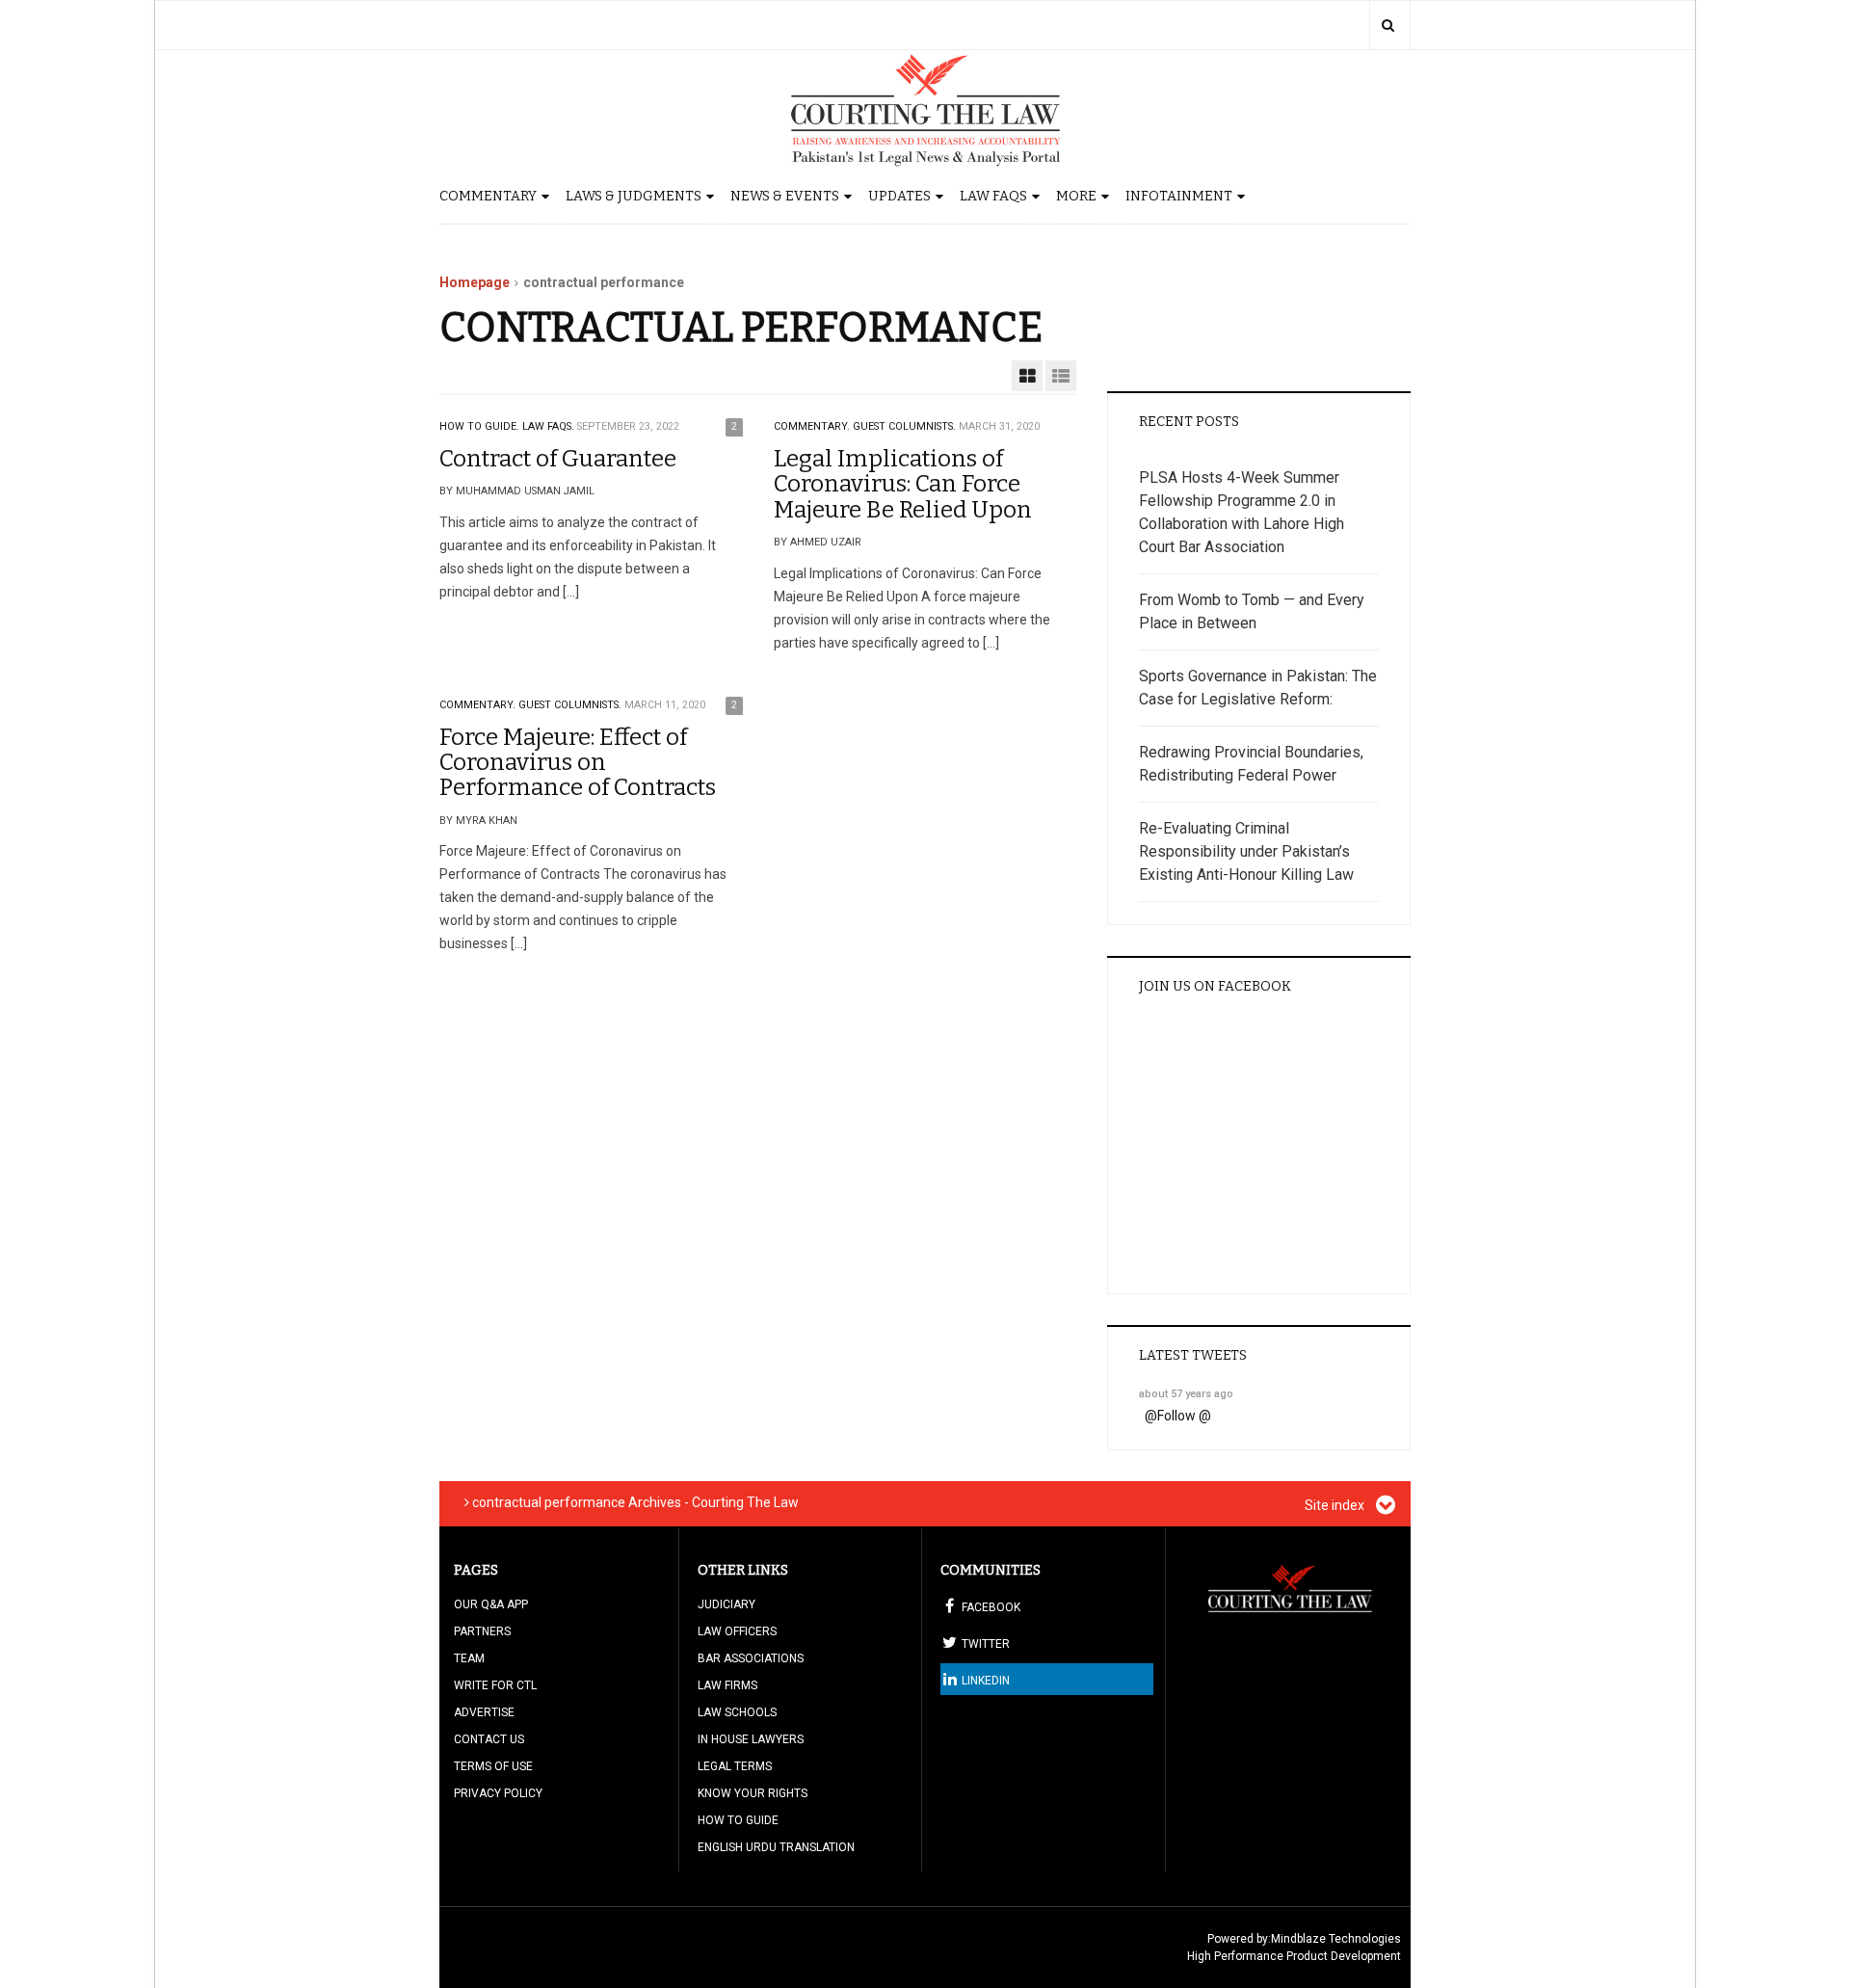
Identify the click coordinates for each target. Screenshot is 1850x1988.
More (1076, 196)
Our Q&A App (491, 1604)
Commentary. (812, 426)
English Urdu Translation (776, 1847)
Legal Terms (735, 1766)
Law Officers (737, 1631)
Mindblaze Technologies (1336, 1939)
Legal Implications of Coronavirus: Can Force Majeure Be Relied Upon (903, 484)
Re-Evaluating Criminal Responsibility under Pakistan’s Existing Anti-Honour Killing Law (1246, 851)
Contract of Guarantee (558, 459)
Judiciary (727, 1604)
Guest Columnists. (904, 426)
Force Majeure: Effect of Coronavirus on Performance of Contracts (578, 763)
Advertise (484, 1712)
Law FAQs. (548, 426)
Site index (1336, 1505)
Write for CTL (495, 1685)
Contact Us (489, 1739)
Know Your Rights (753, 1793)
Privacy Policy (498, 1793)
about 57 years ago (1186, 1394)
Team (469, 1658)
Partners (482, 1631)
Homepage (475, 282)
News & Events (785, 196)
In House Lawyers (751, 1739)
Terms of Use (493, 1766)
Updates (899, 196)
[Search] (1388, 25)
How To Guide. (479, 426)
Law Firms (727, 1685)
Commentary (488, 196)
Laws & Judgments (634, 196)
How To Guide (738, 1820)
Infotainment (1179, 196)
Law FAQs (993, 196)
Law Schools (737, 1712)
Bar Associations (751, 1658)
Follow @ (1184, 1416)
